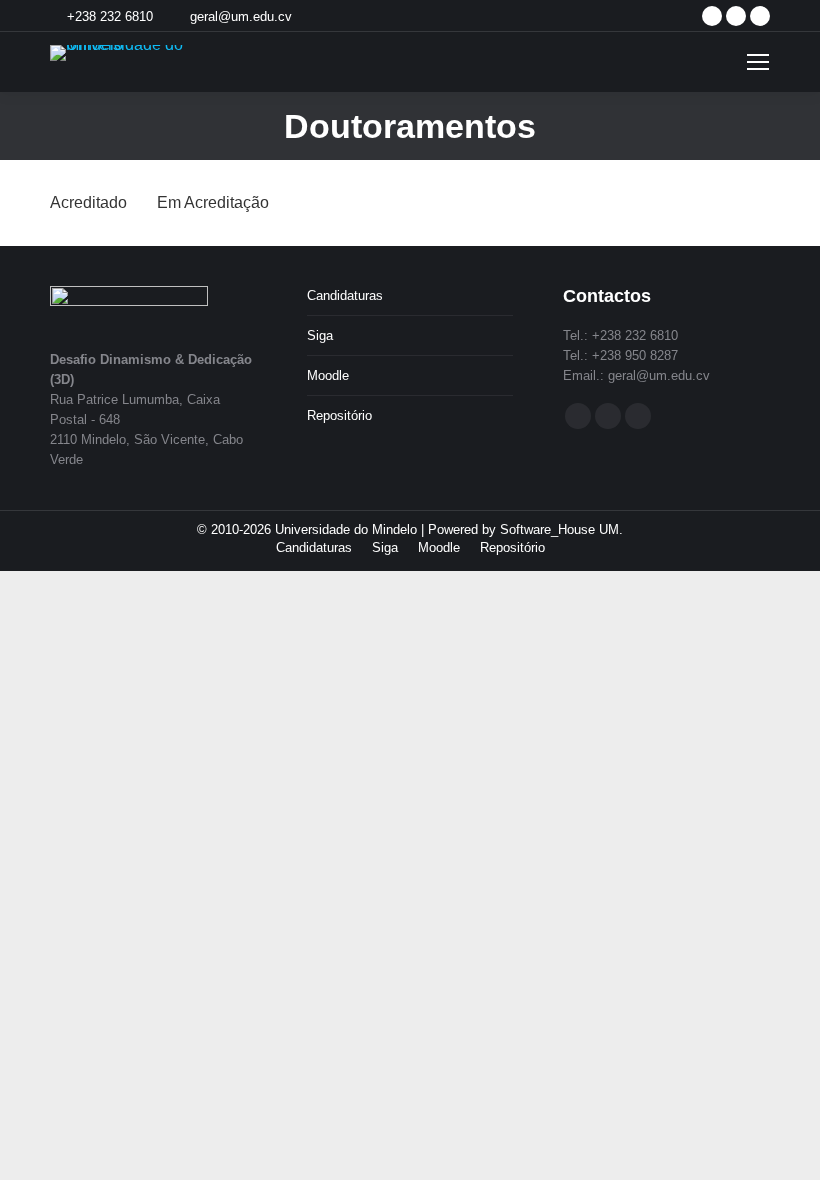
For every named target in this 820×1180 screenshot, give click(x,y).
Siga (320, 335)
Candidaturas (345, 295)
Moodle (328, 375)
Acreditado (88, 202)
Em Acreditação (213, 202)
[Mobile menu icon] (758, 62)
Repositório (339, 415)
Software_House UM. (561, 529)
